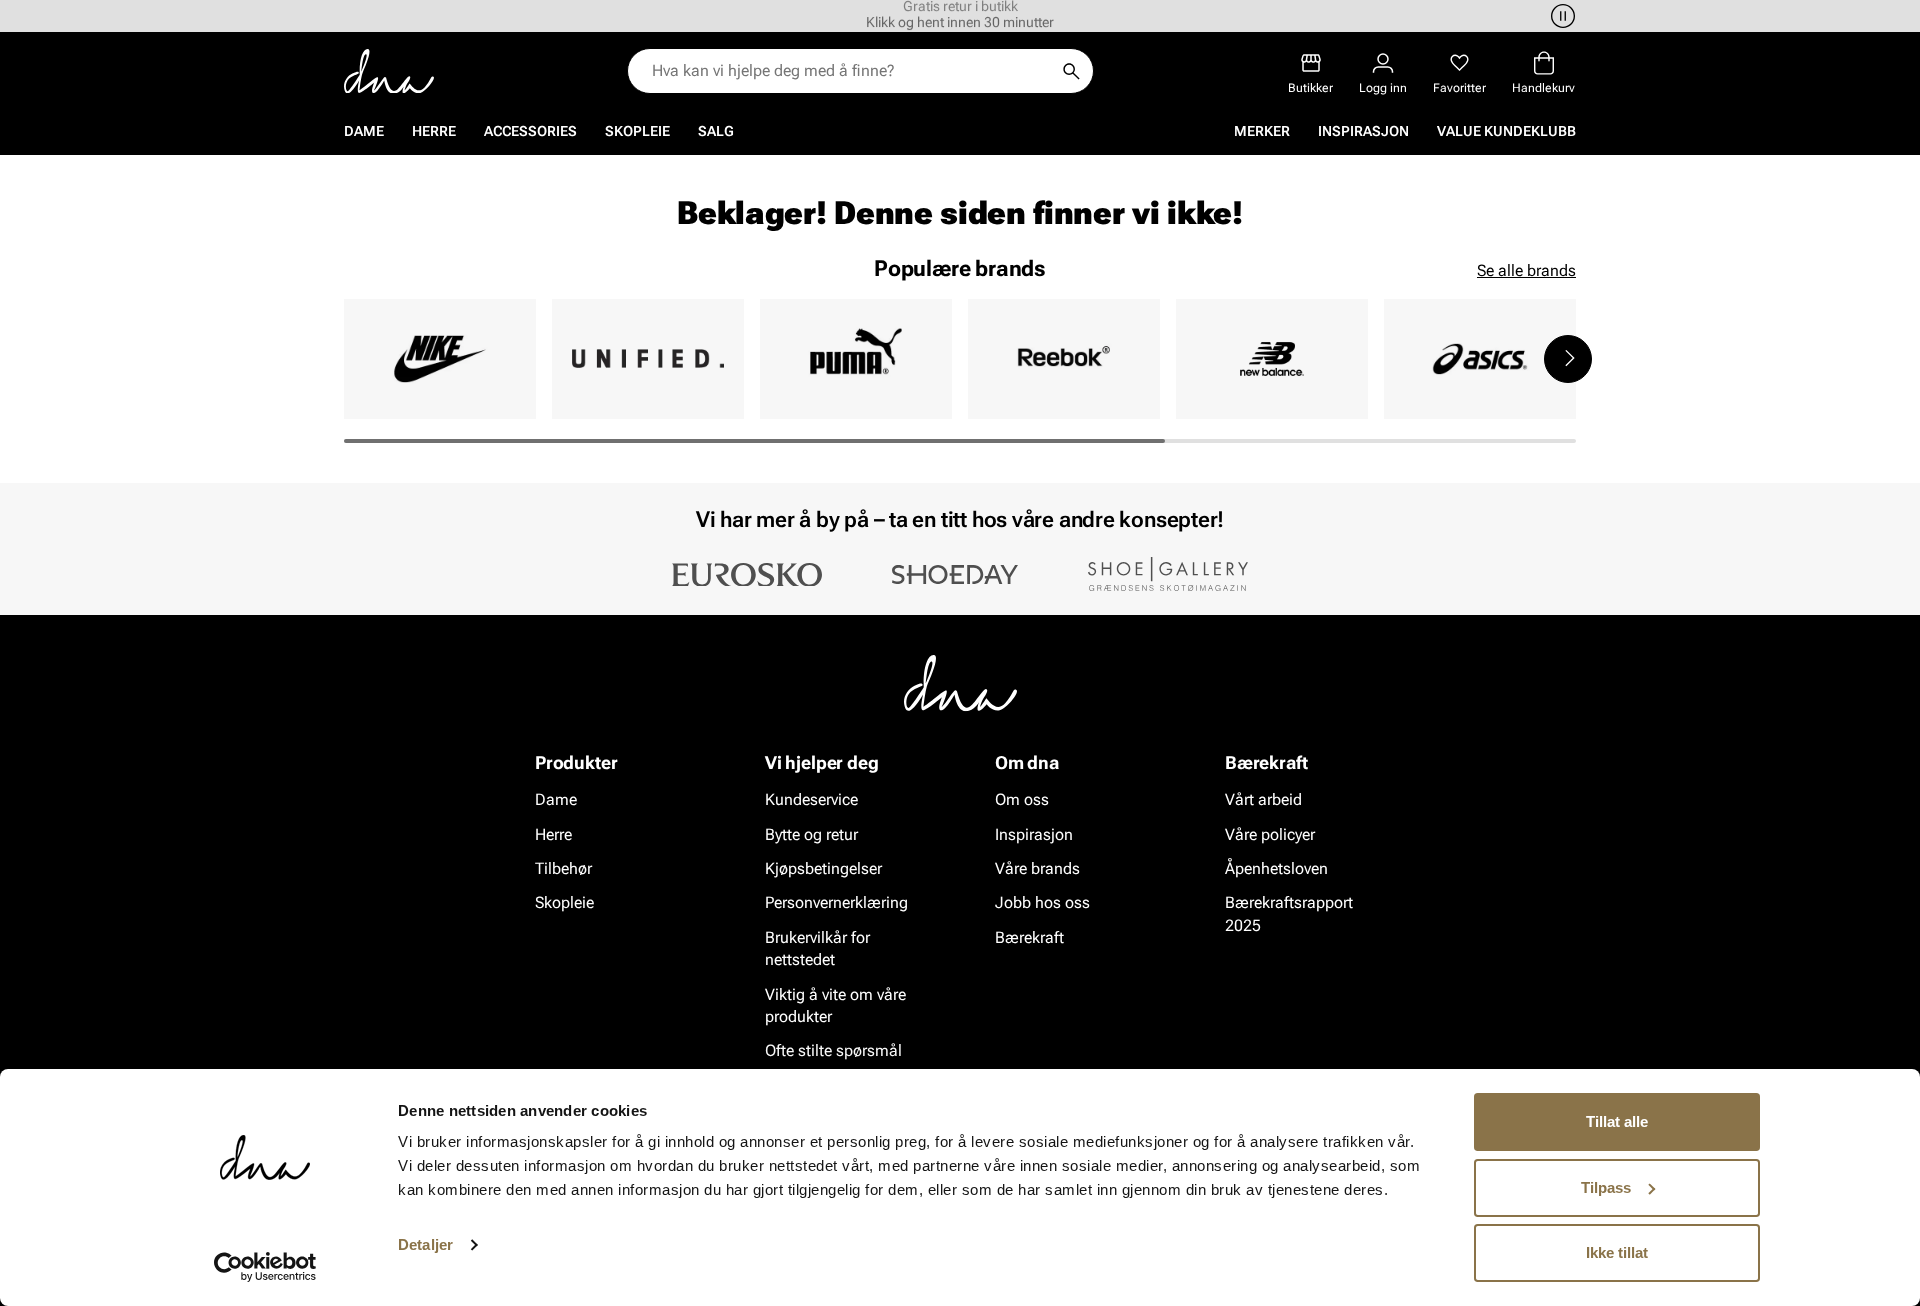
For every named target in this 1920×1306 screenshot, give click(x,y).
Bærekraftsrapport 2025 (1289, 913)
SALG (716, 131)
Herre (434, 131)
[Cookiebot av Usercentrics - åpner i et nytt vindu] (265, 1267)
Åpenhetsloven (1276, 868)
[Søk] (1071, 71)
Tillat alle (1617, 1121)
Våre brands (1037, 868)
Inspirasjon (1363, 131)
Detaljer (425, 1244)
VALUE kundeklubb (1506, 131)
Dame (364, 131)
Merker (1262, 131)
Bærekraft (1029, 937)
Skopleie (637, 131)
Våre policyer (1270, 833)
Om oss (1022, 799)
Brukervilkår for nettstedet (817, 948)
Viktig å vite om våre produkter (835, 1004)
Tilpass (1606, 1187)
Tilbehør (563, 868)
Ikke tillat (1617, 1252)
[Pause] (1560, 16)
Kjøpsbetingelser (823, 868)
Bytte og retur (811, 833)
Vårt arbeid (1263, 799)
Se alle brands (1526, 270)
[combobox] (850, 71)
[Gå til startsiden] (389, 71)
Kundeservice (811, 799)
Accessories (530, 131)
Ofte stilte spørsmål (833, 1050)
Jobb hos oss (1042, 902)
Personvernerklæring (836, 902)
